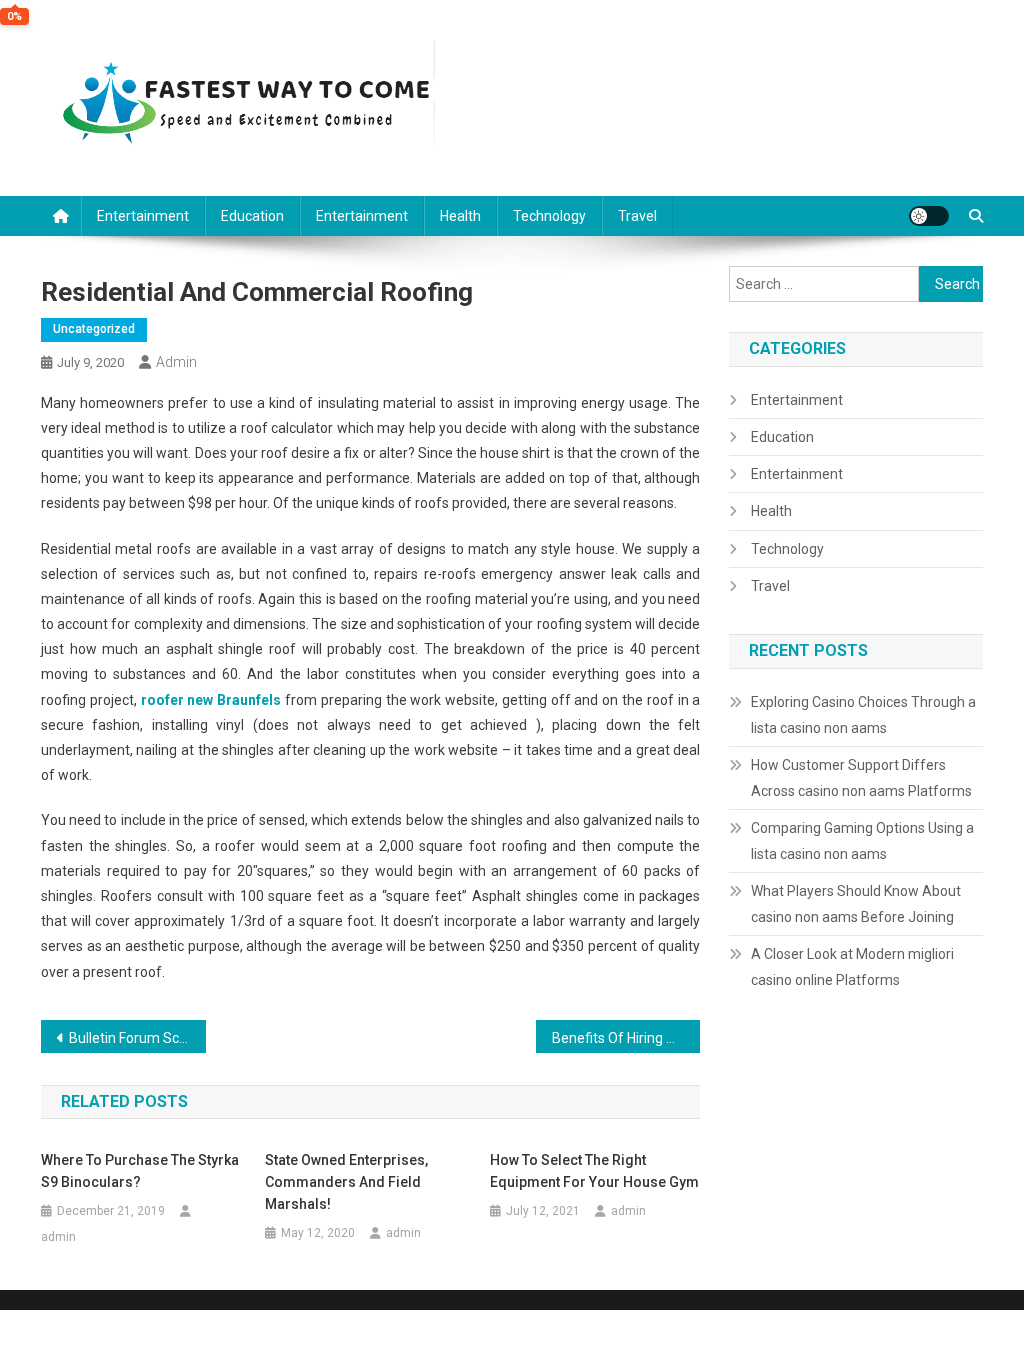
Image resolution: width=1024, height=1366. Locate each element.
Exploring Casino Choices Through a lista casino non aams (863, 715)
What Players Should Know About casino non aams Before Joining (856, 904)
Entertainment (143, 216)
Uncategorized (94, 329)
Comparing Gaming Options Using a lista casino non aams (862, 841)
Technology (549, 216)
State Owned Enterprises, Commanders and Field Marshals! (346, 1182)
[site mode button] (929, 216)
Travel (637, 216)
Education (252, 216)
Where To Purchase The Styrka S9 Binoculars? (140, 1171)
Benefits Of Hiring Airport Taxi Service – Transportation (626, 1038)
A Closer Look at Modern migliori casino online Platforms (852, 967)
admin (176, 362)
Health (460, 216)
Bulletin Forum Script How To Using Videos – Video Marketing (137, 1038)
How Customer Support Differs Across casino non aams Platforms (861, 778)
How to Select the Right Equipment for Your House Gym (594, 1171)
